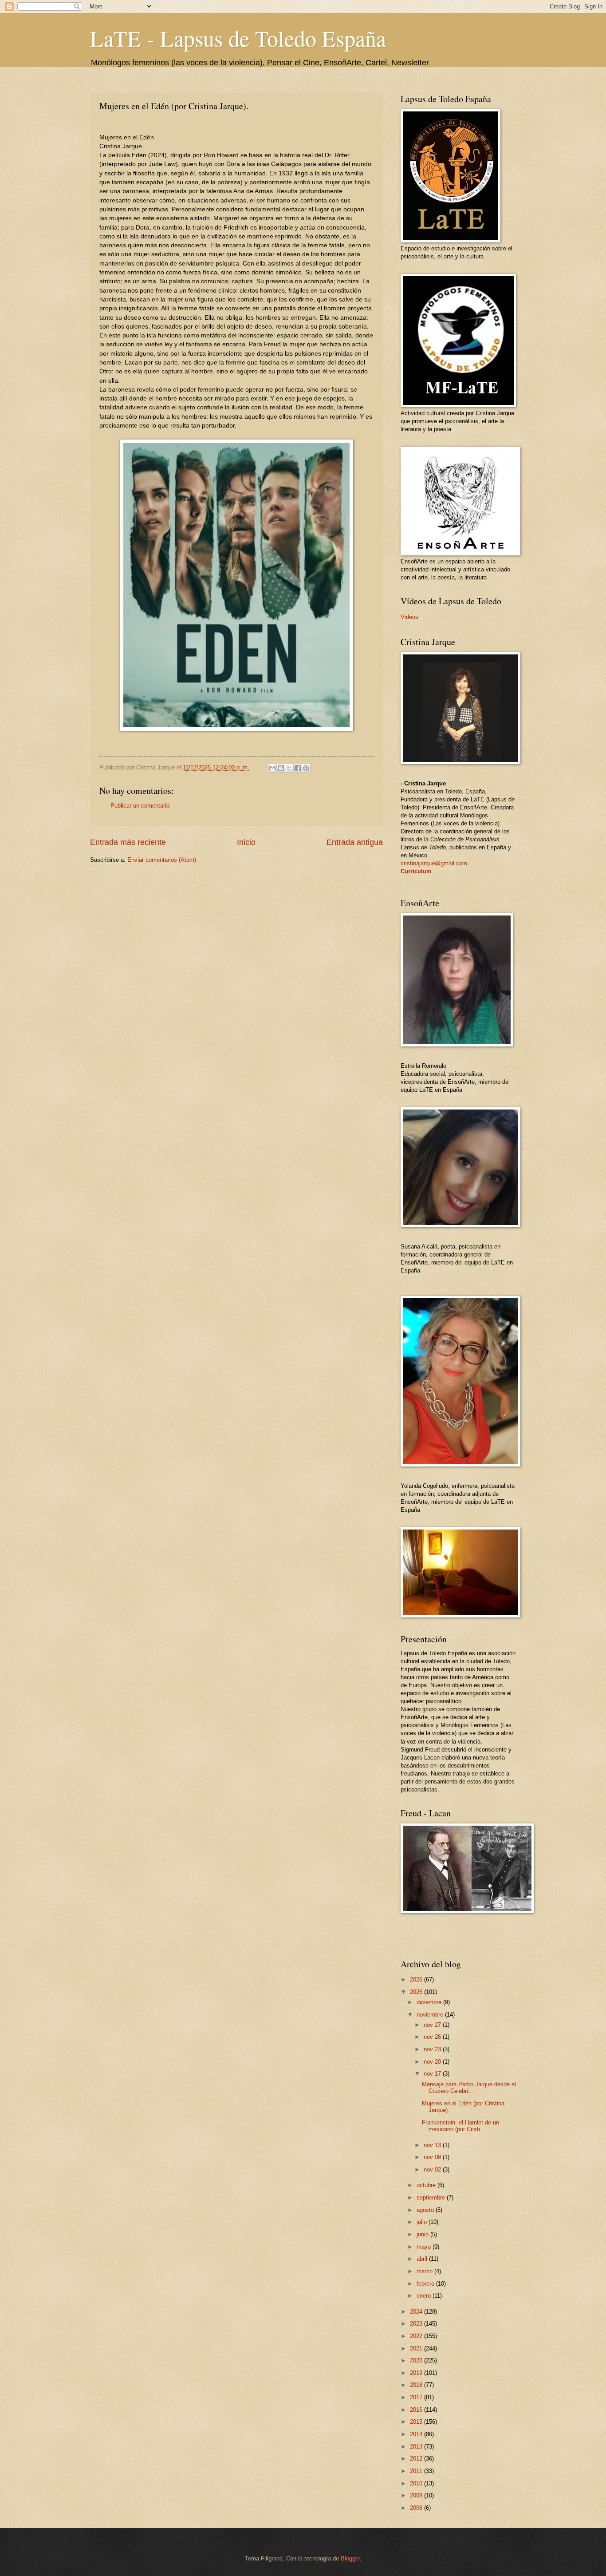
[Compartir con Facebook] (298, 768)
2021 (417, 2348)
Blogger (350, 2558)
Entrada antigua (355, 842)
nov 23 (433, 2049)
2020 (417, 2360)
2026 (417, 1980)
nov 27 (433, 2025)
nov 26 (433, 2037)
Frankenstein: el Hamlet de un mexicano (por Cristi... (460, 2126)
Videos (409, 617)
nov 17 (433, 2074)
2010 (417, 2483)
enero (425, 2296)
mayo (425, 2247)
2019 (417, 2373)
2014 (417, 2434)
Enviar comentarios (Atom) (162, 860)
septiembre (432, 2198)
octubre (427, 2185)
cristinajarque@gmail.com (434, 863)
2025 (417, 1992)
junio (423, 2234)
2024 (417, 2312)
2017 (417, 2397)
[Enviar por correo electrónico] (272, 768)
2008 (417, 2508)
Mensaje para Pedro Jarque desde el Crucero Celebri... (469, 2088)
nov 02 (433, 2170)
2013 (417, 2447)
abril (423, 2259)
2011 (417, 2471)
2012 (417, 2459)
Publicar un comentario (140, 806)
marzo (425, 2271)
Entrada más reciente (128, 842)
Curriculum (416, 871)
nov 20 (433, 2062)
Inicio (246, 842)
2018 (417, 2385)
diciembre (430, 2002)
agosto (426, 2210)
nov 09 (433, 2157)
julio (423, 2222)
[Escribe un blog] (281, 768)
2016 (417, 2410)
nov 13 (433, 2145)
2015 (417, 2422)
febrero (426, 2284)
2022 (417, 2336)
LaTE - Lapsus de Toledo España (238, 38)
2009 (417, 2495)
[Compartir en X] (289, 768)
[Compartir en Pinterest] (306, 768)
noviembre (431, 2015)
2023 (417, 2324)
